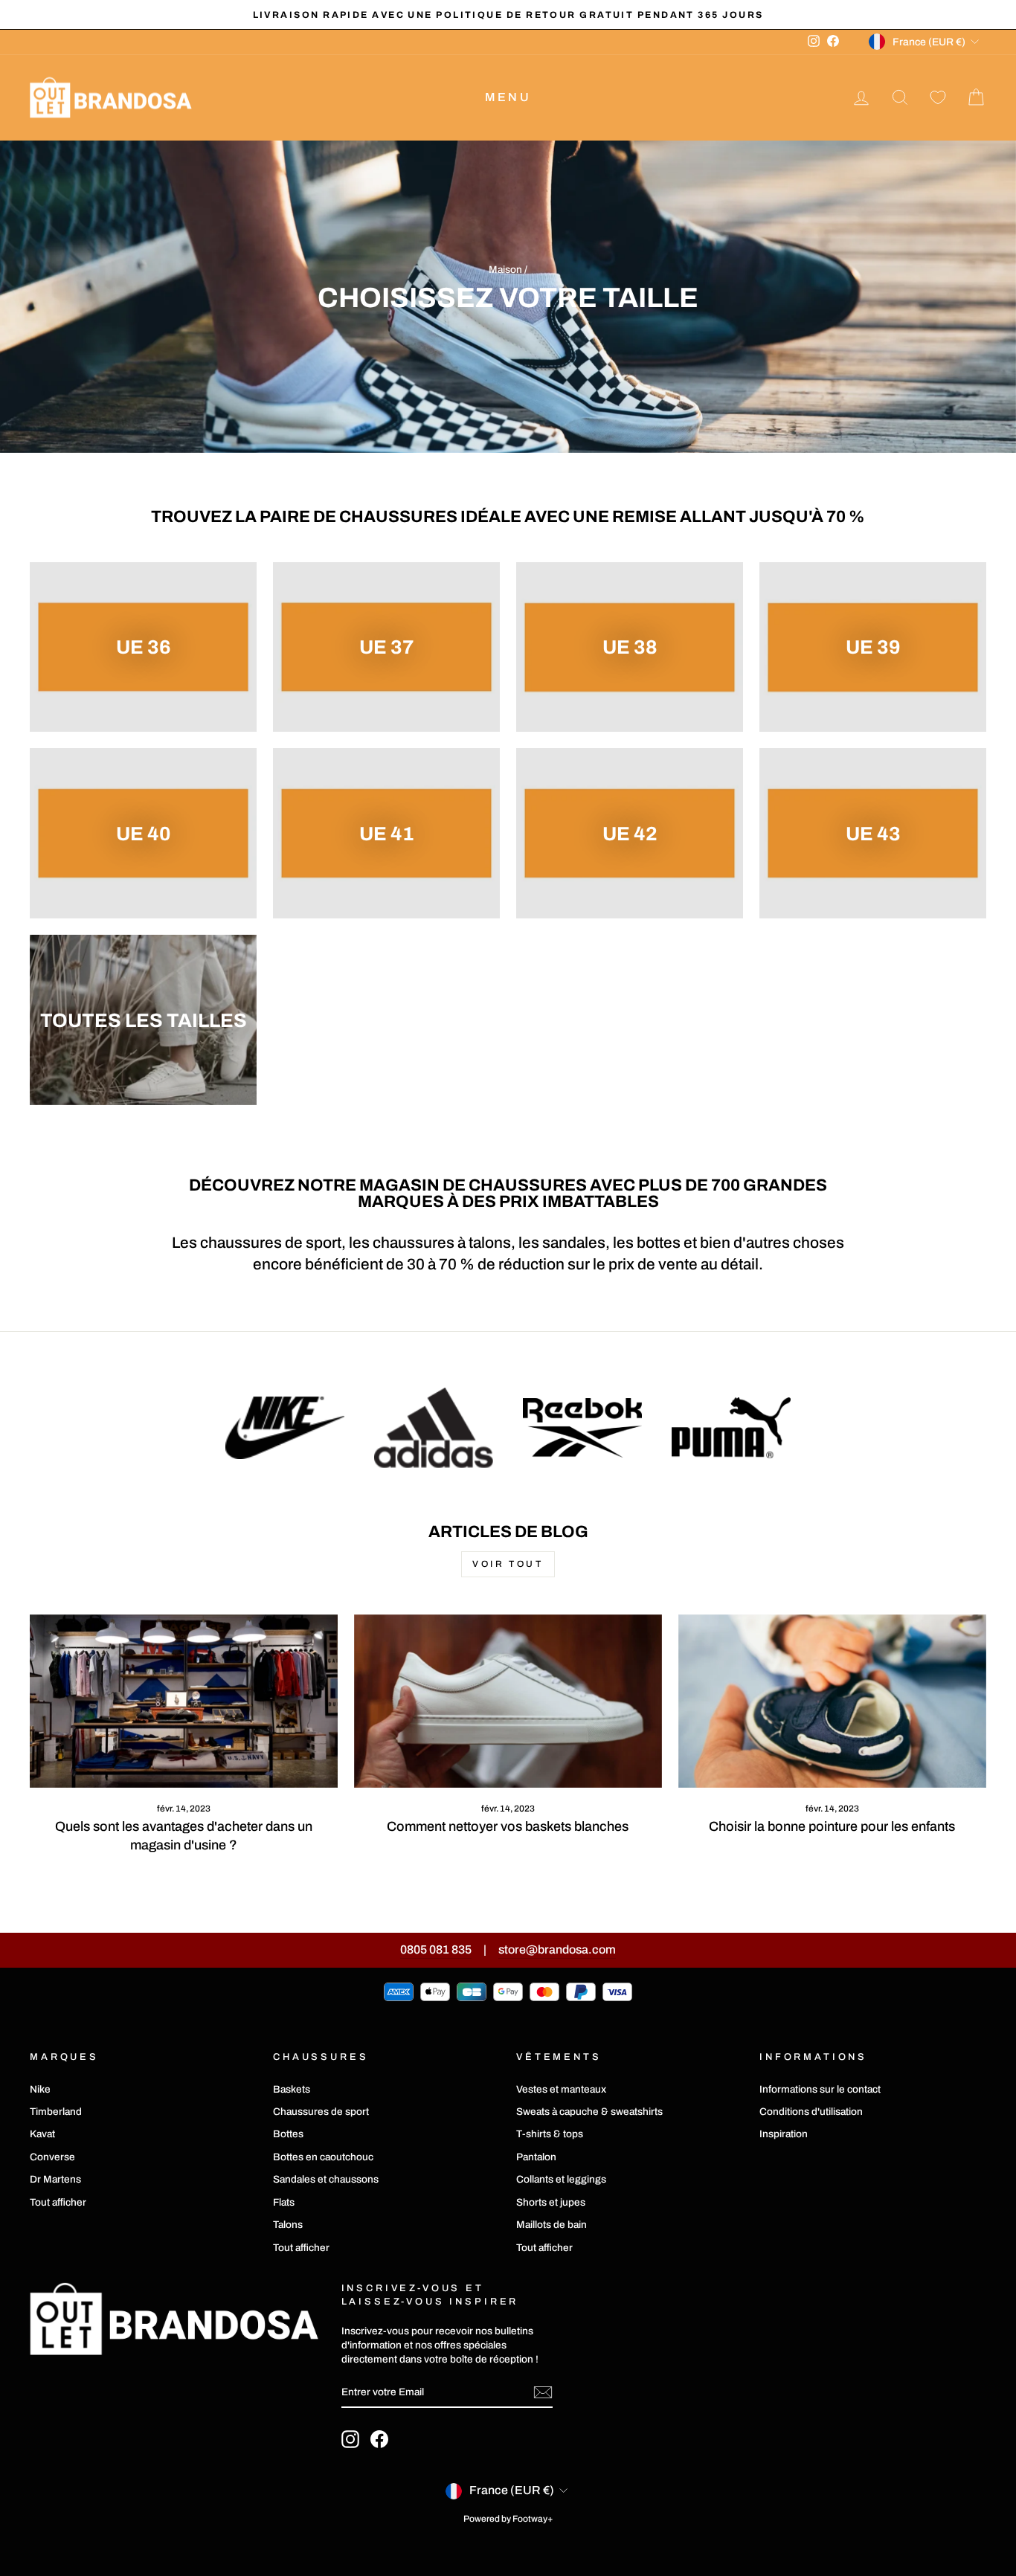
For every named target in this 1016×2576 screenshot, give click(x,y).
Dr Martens (55, 2179)
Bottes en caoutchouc (323, 2157)
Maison (505, 270)
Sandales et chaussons (326, 2179)
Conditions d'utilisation (811, 2112)
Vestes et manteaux (561, 2089)
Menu (508, 97)
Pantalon (536, 2157)
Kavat (42, 2134)
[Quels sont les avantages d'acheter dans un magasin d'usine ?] (184, 1701)
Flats (284, 2202)
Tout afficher (58, 2202)
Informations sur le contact (820, 2089)
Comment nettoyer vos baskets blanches (508, 1826)
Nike (40, 2089)
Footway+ (533, 2519)
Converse (52, 2157)
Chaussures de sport (321, 2112)
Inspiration (784, 2134)
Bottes (288, 2134)
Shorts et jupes (551, 2202)
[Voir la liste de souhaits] (938, 98)
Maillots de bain (552, 2225)
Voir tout (508, 1564)
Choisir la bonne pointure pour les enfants (832, 1826)
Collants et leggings (561, 2179)
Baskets (292, 2089)
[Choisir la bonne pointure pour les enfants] (832, 1701)
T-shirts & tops (550, 2134)
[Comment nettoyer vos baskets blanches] (508, 1701)
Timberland (56, 2112)
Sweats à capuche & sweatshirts (589, 2112)
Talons (288, 2225)
